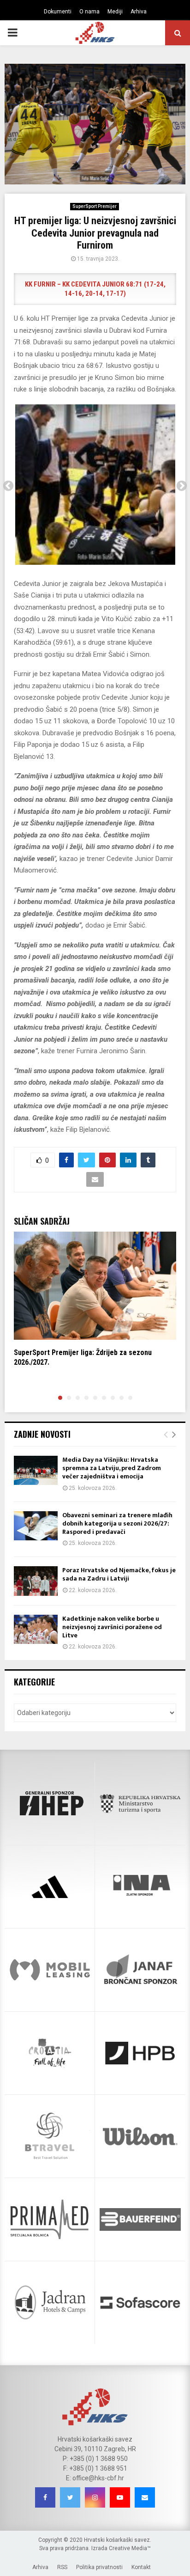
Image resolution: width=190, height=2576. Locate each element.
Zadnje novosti (42, 1434)
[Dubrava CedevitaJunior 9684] (95, 485)
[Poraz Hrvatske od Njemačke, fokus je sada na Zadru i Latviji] (36, 1581)
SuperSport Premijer (95, 206)
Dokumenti (58, 12)
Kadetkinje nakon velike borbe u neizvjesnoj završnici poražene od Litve (112, 1627)
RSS (62, 2567)
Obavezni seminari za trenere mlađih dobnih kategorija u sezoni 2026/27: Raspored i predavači (117, 1523)
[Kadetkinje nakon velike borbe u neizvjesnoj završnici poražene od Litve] (36, 1629)
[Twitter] (70, 2497)
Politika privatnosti (99, 2567)
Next (182, 486)
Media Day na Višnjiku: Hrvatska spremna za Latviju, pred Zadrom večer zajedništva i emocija (112, 1468)
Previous (8, 486)
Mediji (115, 12)
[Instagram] (95, 2497)
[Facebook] (45, 2497)
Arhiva (139, 12)
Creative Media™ (130, 2548)
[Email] (145, 2497)
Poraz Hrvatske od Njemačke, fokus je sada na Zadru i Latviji (119, 1574)
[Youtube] (120, 2497)
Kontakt (141, 2567)
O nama (89, 12)
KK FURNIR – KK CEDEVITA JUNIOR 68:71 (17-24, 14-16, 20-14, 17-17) (95, 289)
